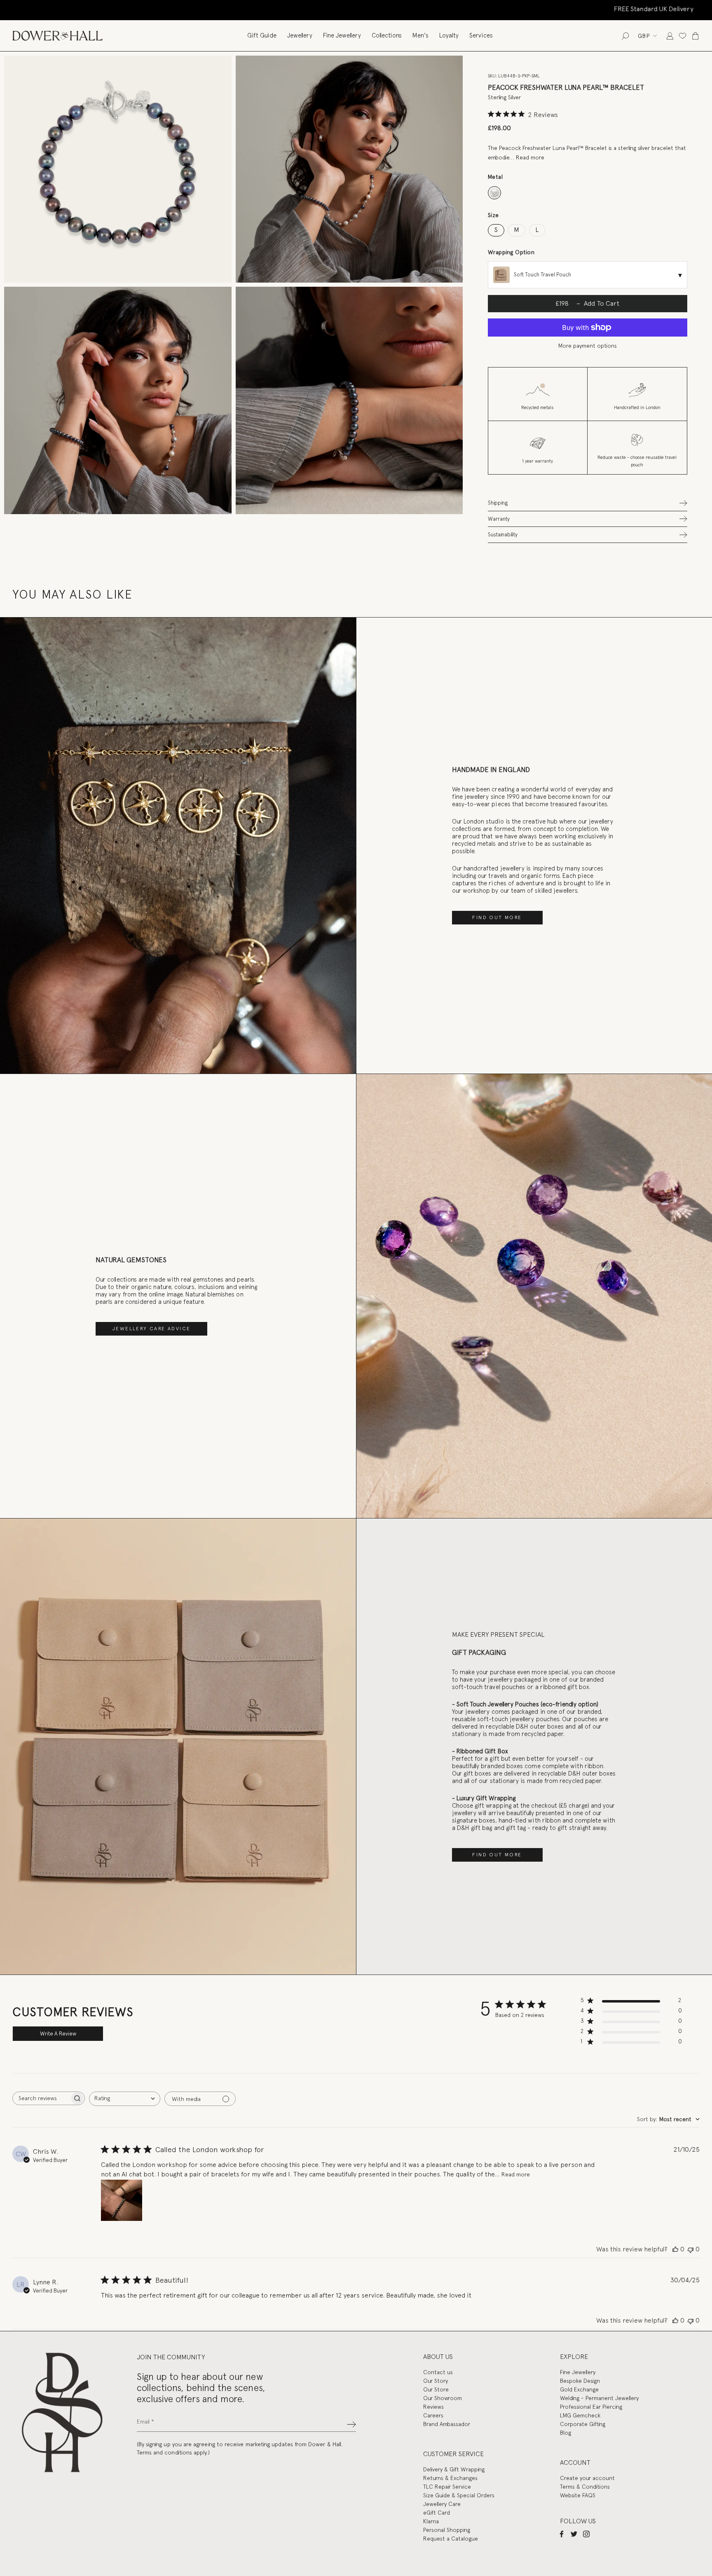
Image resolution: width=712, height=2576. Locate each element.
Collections (387, 35)
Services (481, 35)
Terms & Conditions (585, 2487)
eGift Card (437, 2513)
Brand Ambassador (447, 2424)
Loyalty (449, 35)
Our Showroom (443, 2398)
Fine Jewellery (342, 35)
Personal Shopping (447, 2530)
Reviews (433, 2407)
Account (575, 2463)
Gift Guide (262, 35)
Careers (433, 2415)
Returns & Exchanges (450, 2478)
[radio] (495, 193)
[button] (588, 503)
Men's (420, 35)
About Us (438, 2357)
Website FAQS (578, 2495)
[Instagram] (586, 2534)
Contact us (438, 2372)
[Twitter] (574, 2534)
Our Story (436, 2381)
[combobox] (125, 2099)
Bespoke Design (580, 2381)
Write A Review (58, 2034)
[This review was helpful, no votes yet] (675, 2249)
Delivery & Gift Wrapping (454, 2469)
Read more (530, 157)
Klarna (431, 2521)
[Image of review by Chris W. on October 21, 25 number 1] (122, 2200)
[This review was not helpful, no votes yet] (691, 2249)
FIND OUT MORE (497, 917)
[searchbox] (41, 2098)
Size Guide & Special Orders (459, 2495)
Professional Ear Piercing (591, 2407)
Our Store (436, 2389)
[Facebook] (562, 2534)
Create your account (587, 2478)
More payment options (588, 346)
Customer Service (453, 2454)
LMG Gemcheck (580, 2415)
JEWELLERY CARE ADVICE (151, 1329)
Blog (566, 2433)
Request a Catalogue (451, 2539)
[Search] (625, 36)
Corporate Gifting (583, 2424)
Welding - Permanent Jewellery (599, 2398)
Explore (574, 2357)
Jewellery (300, 35)
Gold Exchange (579, 2389)
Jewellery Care (442, 2504)
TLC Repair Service (447, 2487)
